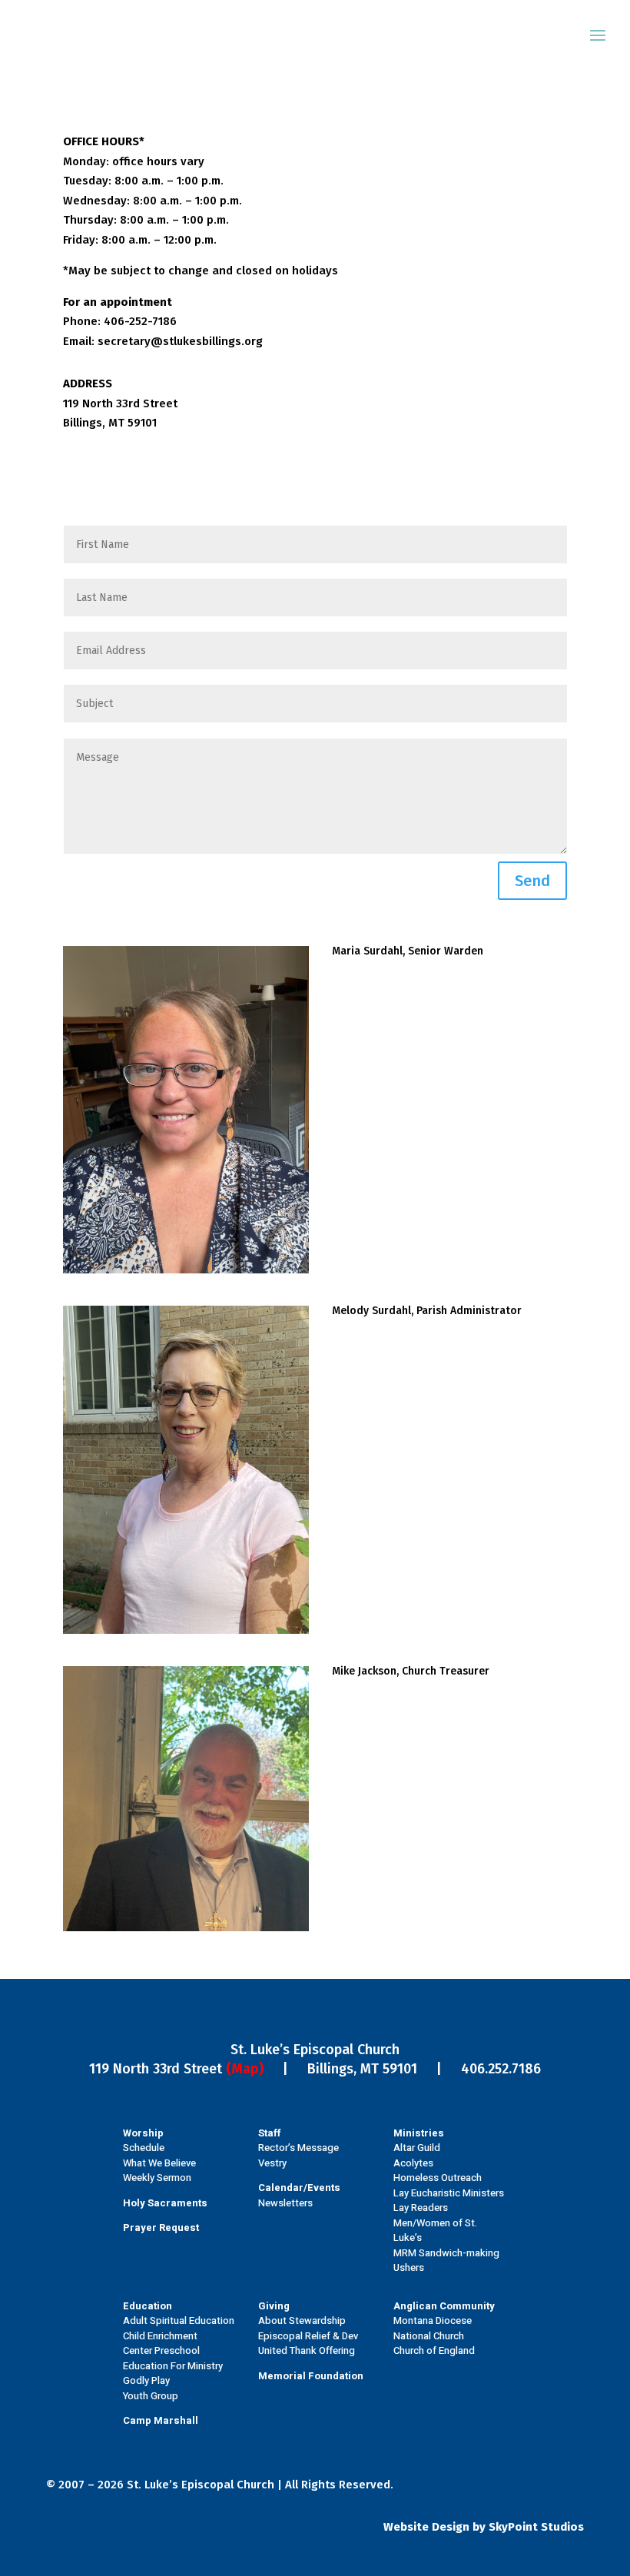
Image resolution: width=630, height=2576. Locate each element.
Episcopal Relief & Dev (308, 2336)
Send (532, 881)
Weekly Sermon (157, 2178)
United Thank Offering (307, 2350)
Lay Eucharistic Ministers (449, 2193)
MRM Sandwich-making (446, 2253)
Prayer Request (161, 2227)
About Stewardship (302, 2320)
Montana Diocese (433, 2320)
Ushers (409, 2267)
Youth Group (151, 2396)
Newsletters (285, 2203)
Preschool (177, 2350)
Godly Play (146, 2380)
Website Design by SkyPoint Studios (484, 2527)
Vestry (272, 2163)
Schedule (144, 2148)
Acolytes (413, 2163)
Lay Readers (421, 2208)
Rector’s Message (298, 2148)
